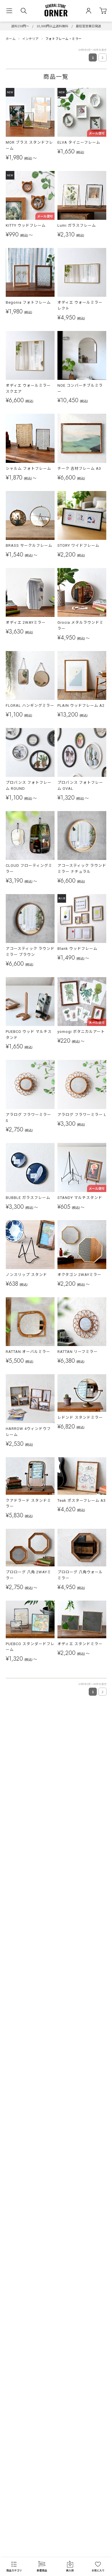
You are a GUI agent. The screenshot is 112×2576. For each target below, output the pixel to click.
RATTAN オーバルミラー (28, 1352)
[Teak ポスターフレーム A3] (82, 1476)
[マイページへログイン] (89, 11)
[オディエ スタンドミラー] (82, 1619)
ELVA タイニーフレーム (79, 142)
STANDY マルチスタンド (80, 1198)
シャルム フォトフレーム (28, 468)
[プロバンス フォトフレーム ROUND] (30, 752)
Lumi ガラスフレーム (77, 225)
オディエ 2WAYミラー (26, 622)
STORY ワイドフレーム (78, 545)
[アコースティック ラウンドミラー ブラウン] (30, 919)
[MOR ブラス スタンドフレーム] (30, 112)
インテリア (30, 38)
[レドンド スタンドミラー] (82, 1393)
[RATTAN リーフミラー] (82, 1322)
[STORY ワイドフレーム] (82, 515)
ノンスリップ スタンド (26, 1275)
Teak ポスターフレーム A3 (82, 1500)
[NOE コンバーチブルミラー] (82, 355)
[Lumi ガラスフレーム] (82, 195)
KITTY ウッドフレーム (26, 225)
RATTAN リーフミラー (78, 1352)
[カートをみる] (103, 11)
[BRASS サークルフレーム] (30, 515)
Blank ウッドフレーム (77, 949)
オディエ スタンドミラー (80, 1644)
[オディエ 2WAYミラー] (30, 592)
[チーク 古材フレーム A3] (82, 438)
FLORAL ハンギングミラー (30, 705)
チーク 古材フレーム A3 (79, 468)
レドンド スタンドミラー (80, 1417)
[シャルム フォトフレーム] (30, 438)
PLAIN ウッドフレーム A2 (81, 705)
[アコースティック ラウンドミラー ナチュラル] (82, 835)
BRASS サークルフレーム (29, 545)
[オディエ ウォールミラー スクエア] (30, 355)
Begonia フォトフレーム (28, 302)
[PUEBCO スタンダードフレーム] (30, 1619)
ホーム (11, 38)
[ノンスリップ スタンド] (30, 1245)
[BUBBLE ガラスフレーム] (30, 1167)
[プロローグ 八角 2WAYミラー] (30, 1548)
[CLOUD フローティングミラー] (30, 835)
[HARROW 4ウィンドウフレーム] (30, 1399)
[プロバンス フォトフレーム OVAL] (82, 752)
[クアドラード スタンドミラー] (30, 1476)
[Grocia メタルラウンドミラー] (82, 592)
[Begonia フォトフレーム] (30, 272)
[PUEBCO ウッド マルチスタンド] (30, 1002)
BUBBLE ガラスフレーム (28, 1198)
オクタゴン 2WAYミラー (79, 1275)
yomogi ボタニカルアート (81, 1032)
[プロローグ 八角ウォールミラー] (82, 1548)
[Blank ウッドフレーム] (82, 919)
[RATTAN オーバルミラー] (30, 1322)
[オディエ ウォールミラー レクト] (82, 272)
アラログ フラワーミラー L (82, 1115)
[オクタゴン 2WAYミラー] (82, 1245)
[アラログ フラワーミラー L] (82, 1084)
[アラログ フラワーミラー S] (30, 1084)
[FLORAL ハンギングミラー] (30, 675)
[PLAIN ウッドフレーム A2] (82, 675)
